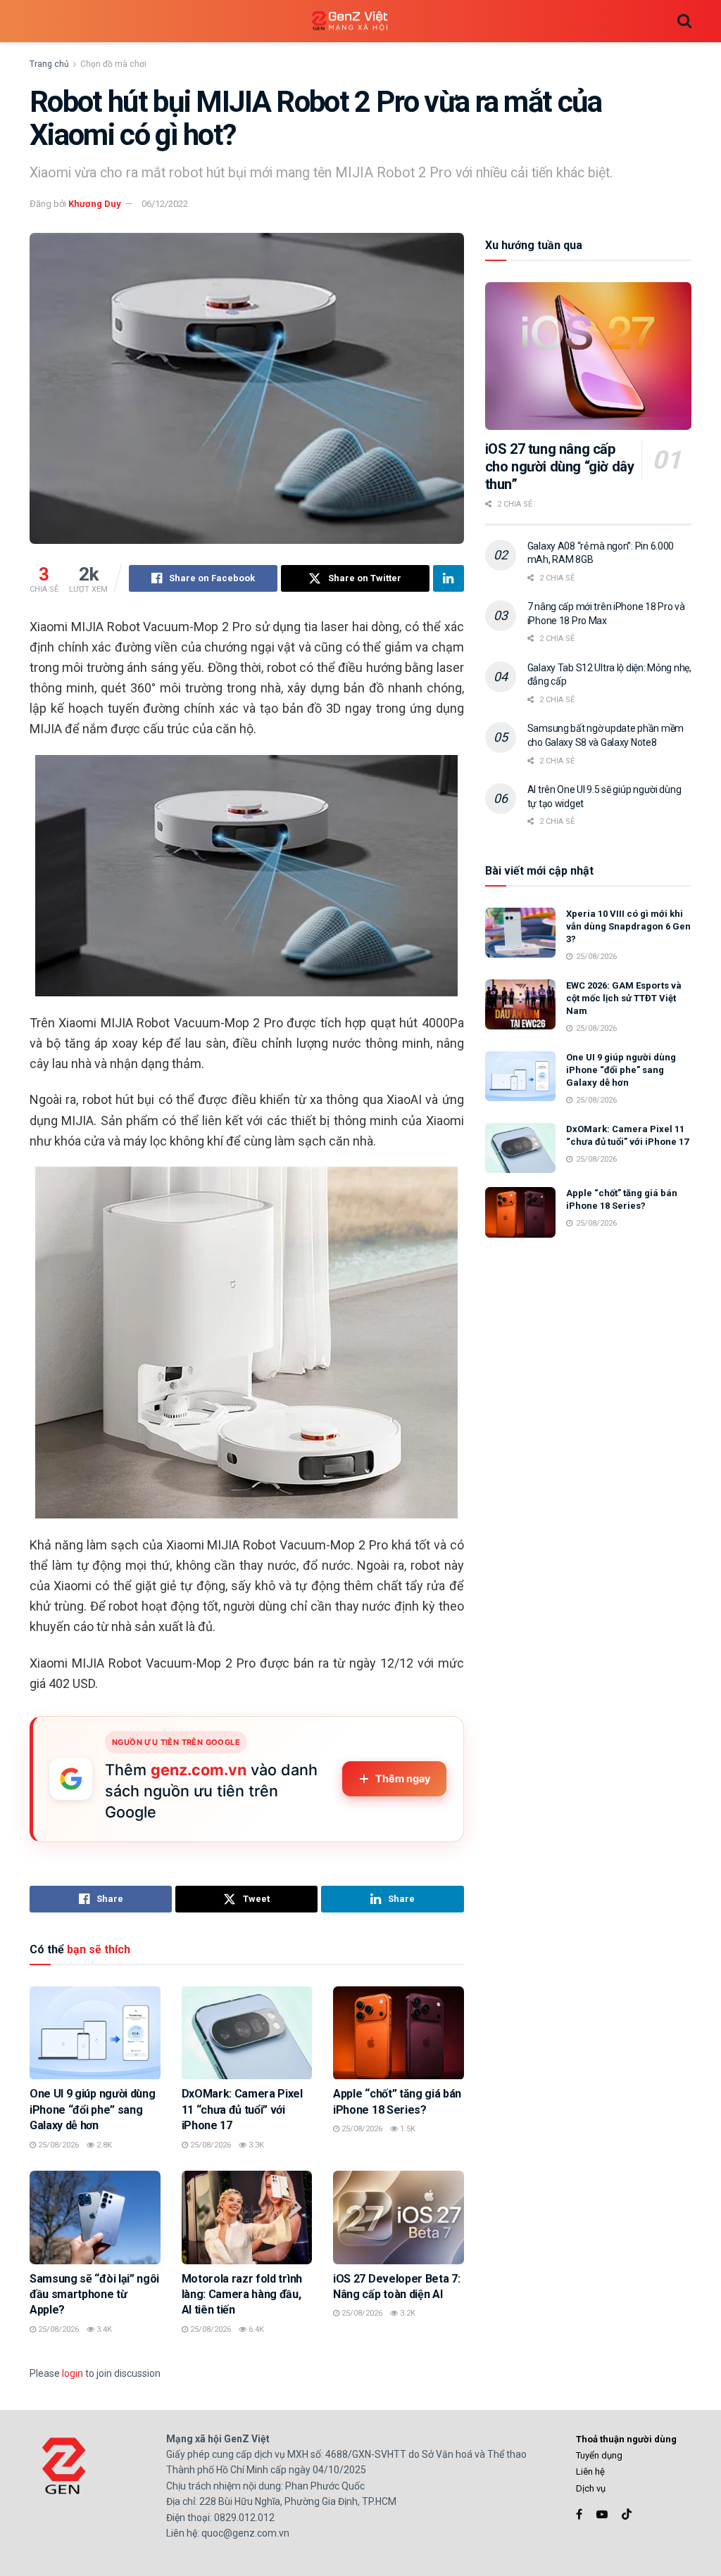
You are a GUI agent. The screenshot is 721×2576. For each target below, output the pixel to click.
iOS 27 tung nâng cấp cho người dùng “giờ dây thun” (560, 467)
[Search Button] (684, 21)
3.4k (103, 2329)
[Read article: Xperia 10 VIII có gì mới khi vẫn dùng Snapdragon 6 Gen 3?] (520, 933)
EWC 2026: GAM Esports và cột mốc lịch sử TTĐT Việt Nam (624, 998)
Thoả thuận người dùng (626, 2439)
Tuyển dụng (599, 2455)
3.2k (407, 2313)
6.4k (255, 2329)
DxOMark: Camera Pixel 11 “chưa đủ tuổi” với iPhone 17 (242, 2109)
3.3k (255, 2145)
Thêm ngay (403, 1779)
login (73, 2373)
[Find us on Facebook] (579, 2514)
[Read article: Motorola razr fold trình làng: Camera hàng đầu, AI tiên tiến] (247, 2217)
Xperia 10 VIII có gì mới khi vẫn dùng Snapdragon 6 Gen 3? (628, 926)
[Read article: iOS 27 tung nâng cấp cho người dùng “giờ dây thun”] (588, 356)
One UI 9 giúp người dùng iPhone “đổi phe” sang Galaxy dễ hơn (92, 2109)
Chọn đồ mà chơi (113, 64)
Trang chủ (49, 64)
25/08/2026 (57, 2145)
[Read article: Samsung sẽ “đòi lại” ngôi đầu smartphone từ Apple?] (95, 2217)
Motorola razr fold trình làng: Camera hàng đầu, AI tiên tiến (242, 2295)
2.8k (103, 2145)
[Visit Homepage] (350, 21)
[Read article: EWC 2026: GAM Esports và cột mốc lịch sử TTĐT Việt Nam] (520, 1005)
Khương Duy (95, 204)
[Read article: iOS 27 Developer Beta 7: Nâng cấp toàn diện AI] (399, 2217)
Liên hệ (590, 2472)
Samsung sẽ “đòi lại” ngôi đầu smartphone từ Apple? (94, 2295)
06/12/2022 (165, 204)
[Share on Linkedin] (449, 578)
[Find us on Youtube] (602, 2514)
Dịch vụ (591, 2488)
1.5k (407, 2129)
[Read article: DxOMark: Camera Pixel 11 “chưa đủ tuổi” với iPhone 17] (247, 2033)
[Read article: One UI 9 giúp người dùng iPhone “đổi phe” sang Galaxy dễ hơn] (95, 2033)
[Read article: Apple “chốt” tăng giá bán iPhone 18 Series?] (399, 2033)
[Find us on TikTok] (627, 2515)
